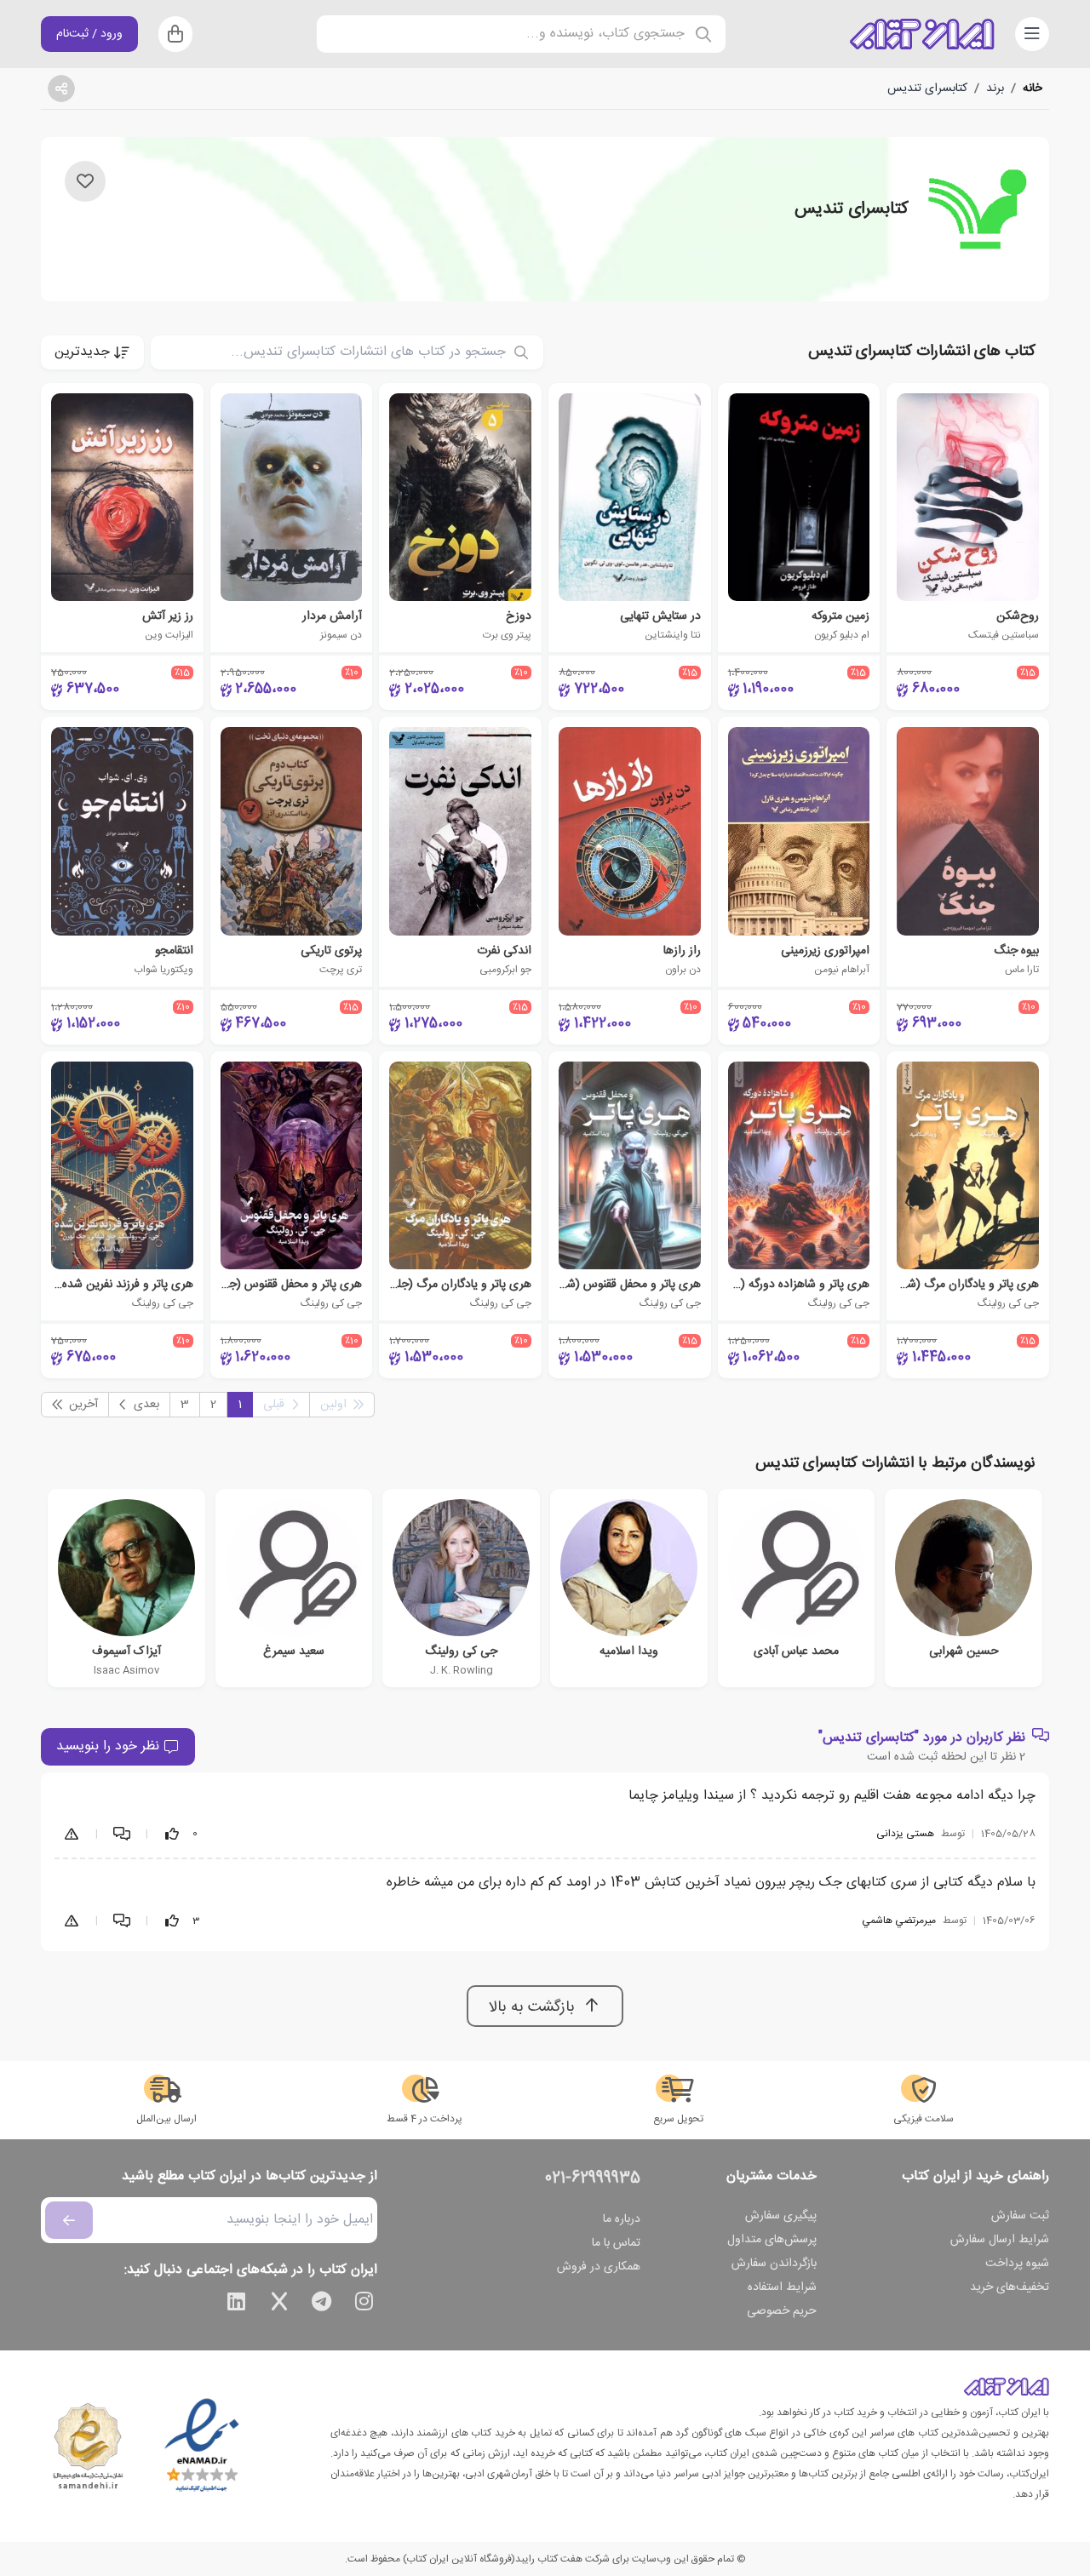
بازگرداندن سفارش (774, 2264)
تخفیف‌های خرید (1010, 2287)
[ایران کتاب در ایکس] (279, 2304)
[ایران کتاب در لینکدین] (237, 2304)
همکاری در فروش (599, 2267)
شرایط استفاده (782, 2287)
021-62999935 (593, 2178)
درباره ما (622, 2219)
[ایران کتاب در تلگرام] (322, 2304)
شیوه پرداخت (1017, 2264)
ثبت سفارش (1020, 2216)
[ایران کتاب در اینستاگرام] (364, 2304)
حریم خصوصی (782, 2311)
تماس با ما (616, 2243)
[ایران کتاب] (922, 34)
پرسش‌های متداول (772, 2240)
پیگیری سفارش (781, 2216)
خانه (1033, 89)
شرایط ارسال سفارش (1000, 2240)
